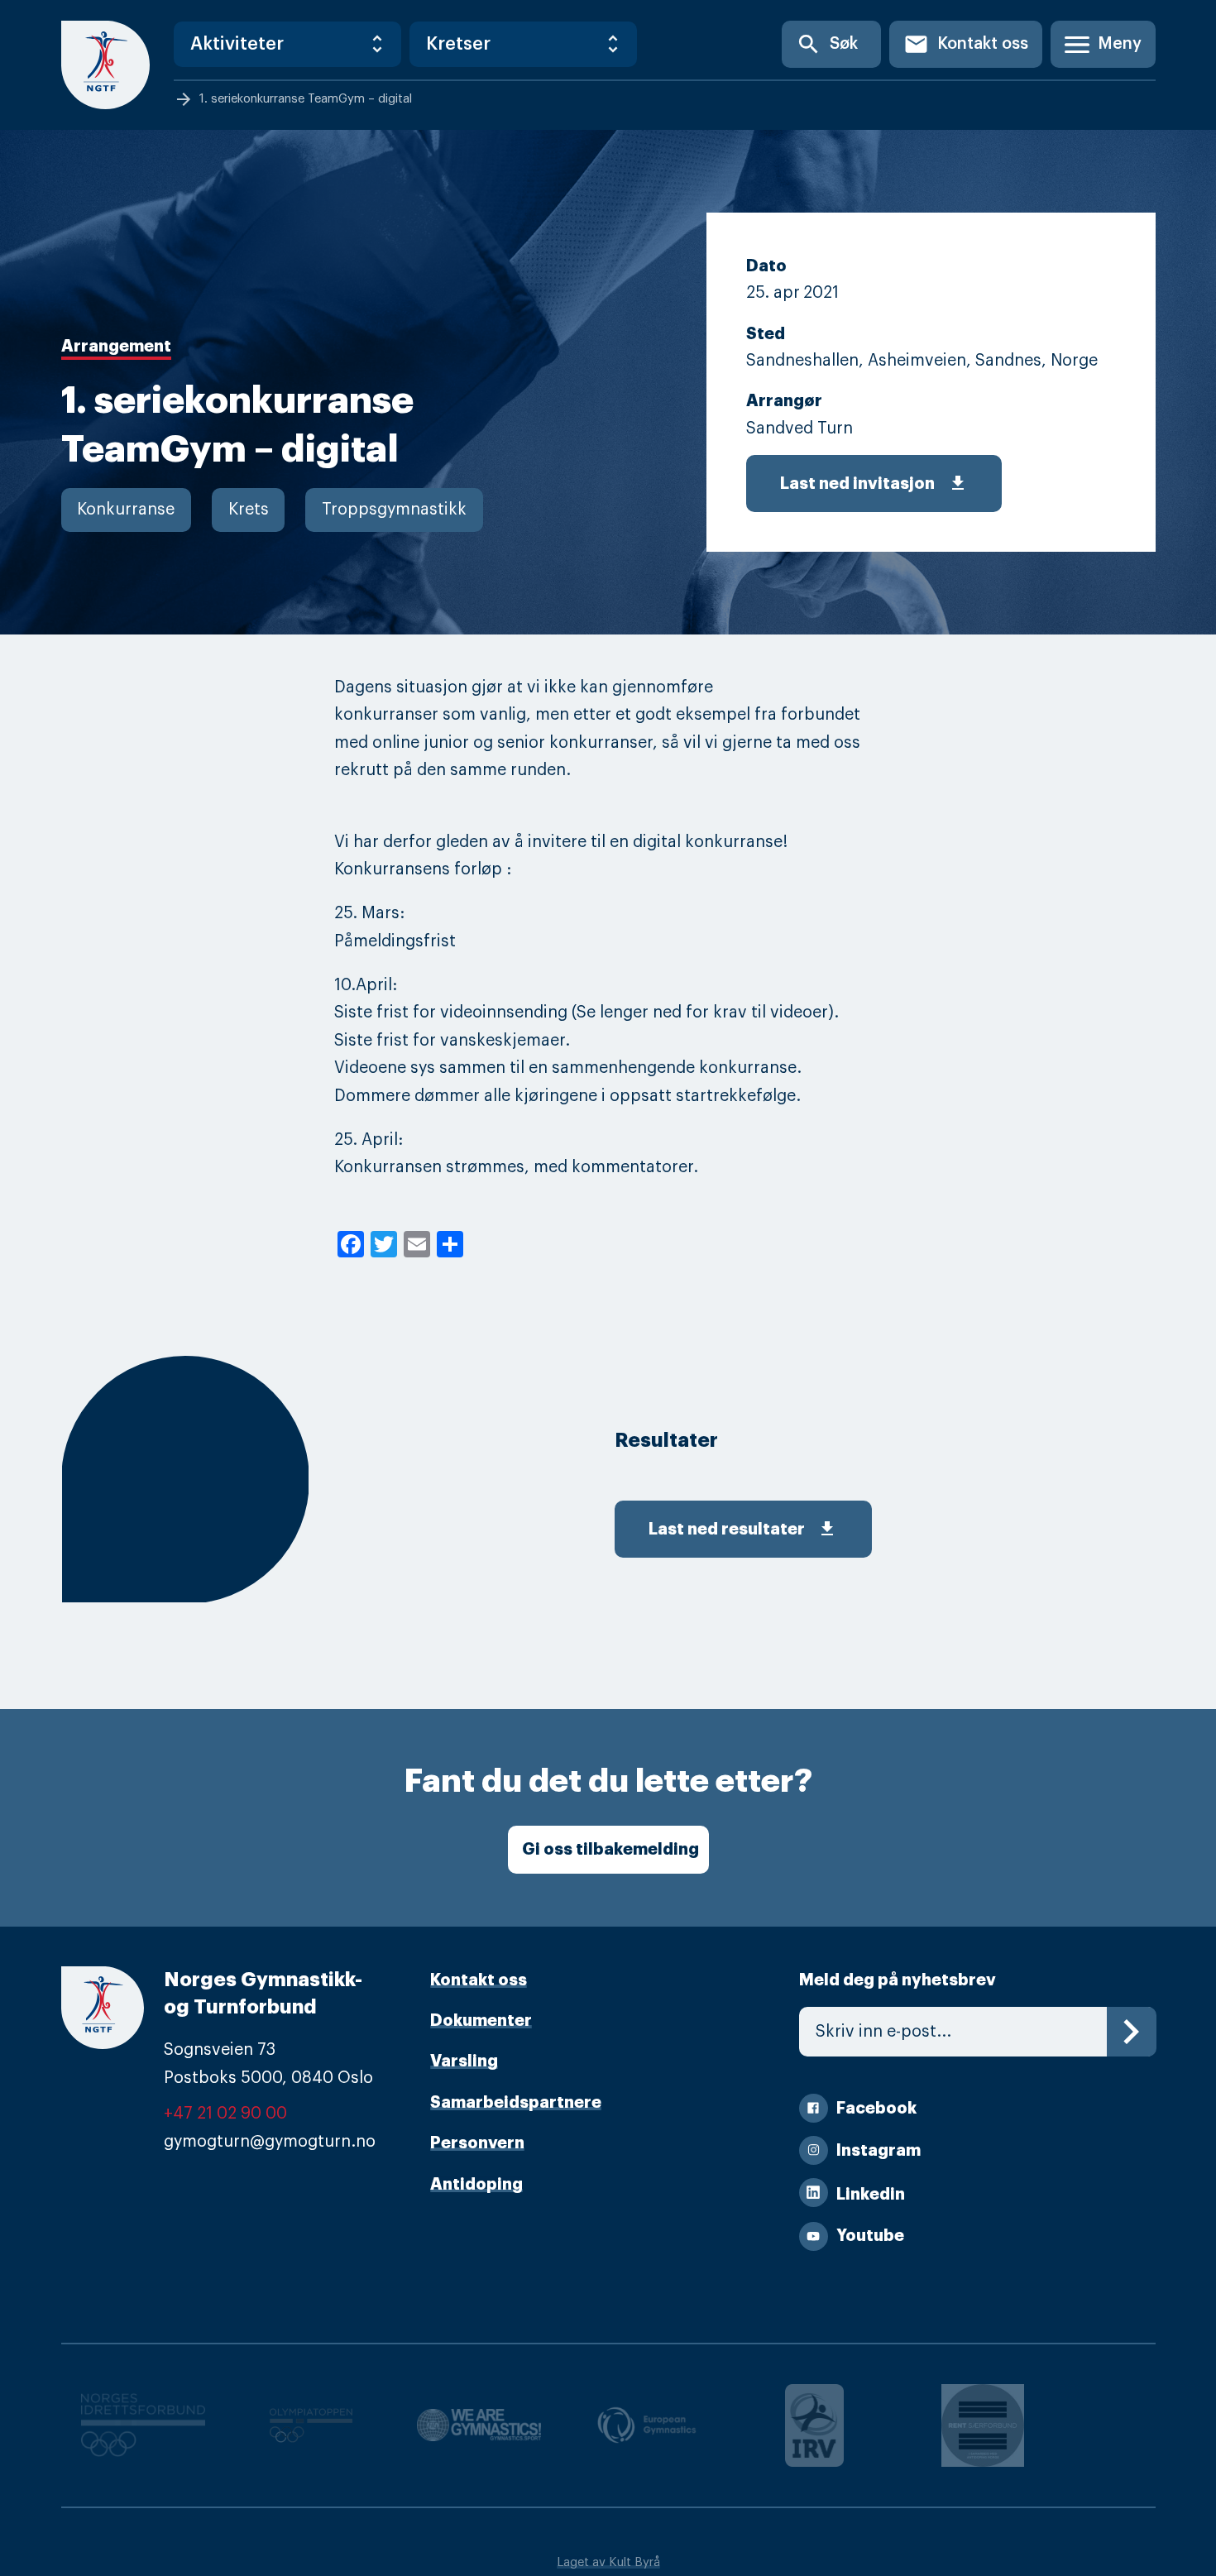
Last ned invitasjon (874, 483)
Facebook (876, 2108)
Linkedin (871, 2194)
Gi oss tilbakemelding (610, 1849)
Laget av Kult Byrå (608, 2562)
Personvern (477, 2143)
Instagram (878, 2150)
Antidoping (476, 2184)
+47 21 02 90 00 (225, 2114)
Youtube (870, 2236)
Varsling (464, 2061)
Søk (827, 44)
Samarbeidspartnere (516, 2102)
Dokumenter (481, 2021)
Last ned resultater (743, 1529)
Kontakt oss (966, 44)
